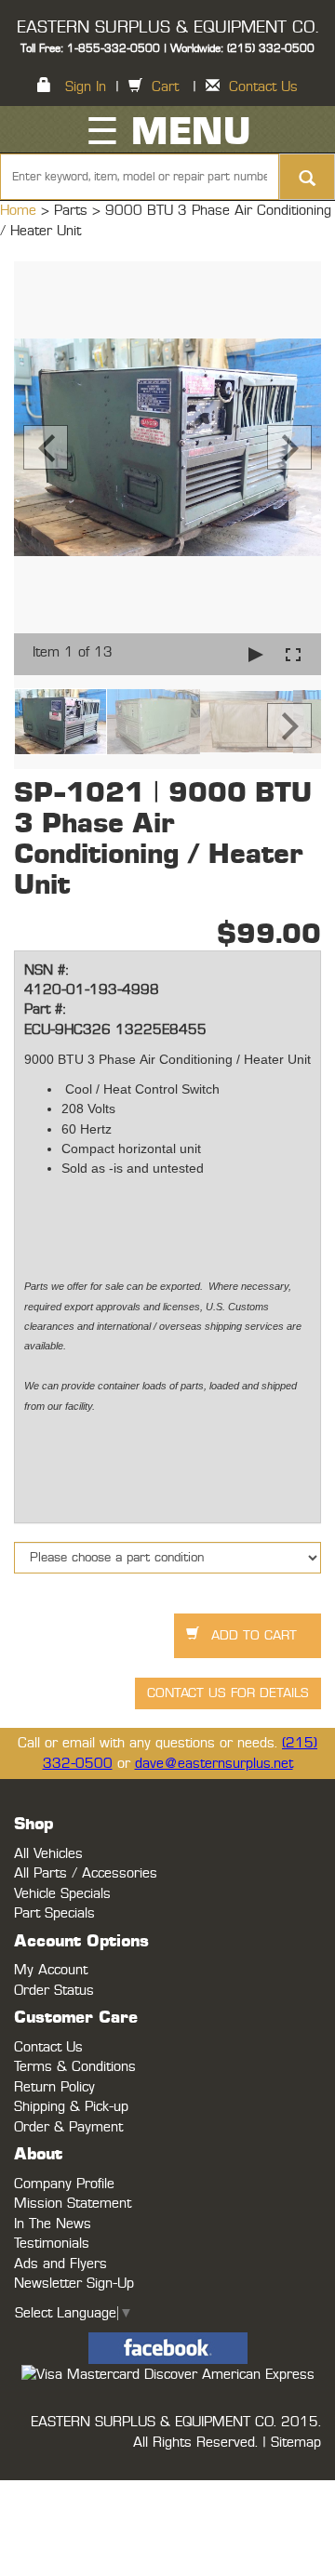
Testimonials (52, 2244)
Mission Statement (73, 2204)
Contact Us (263, 87)
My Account (51, 1970)
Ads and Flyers (60, 2264)
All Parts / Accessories (86, 1873)
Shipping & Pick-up (71, 2107)
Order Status (54, 1991)
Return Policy (54, 2087)
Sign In (86, 87)
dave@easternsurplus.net (214, 1764)
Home (20, 211)
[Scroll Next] (289, 725)
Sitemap (296, 2443)
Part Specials (54, 1913)
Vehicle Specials (62, 1894)
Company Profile (64, 2184)
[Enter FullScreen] (293, 654)
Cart (165, 87)
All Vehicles (48, 1854)
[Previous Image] (46, 447)
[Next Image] (289, 447)
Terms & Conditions (75, 2067)
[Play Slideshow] (256, 654)
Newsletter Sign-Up (74, 2284)
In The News (53, 2224)
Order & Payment (68, 2127)
